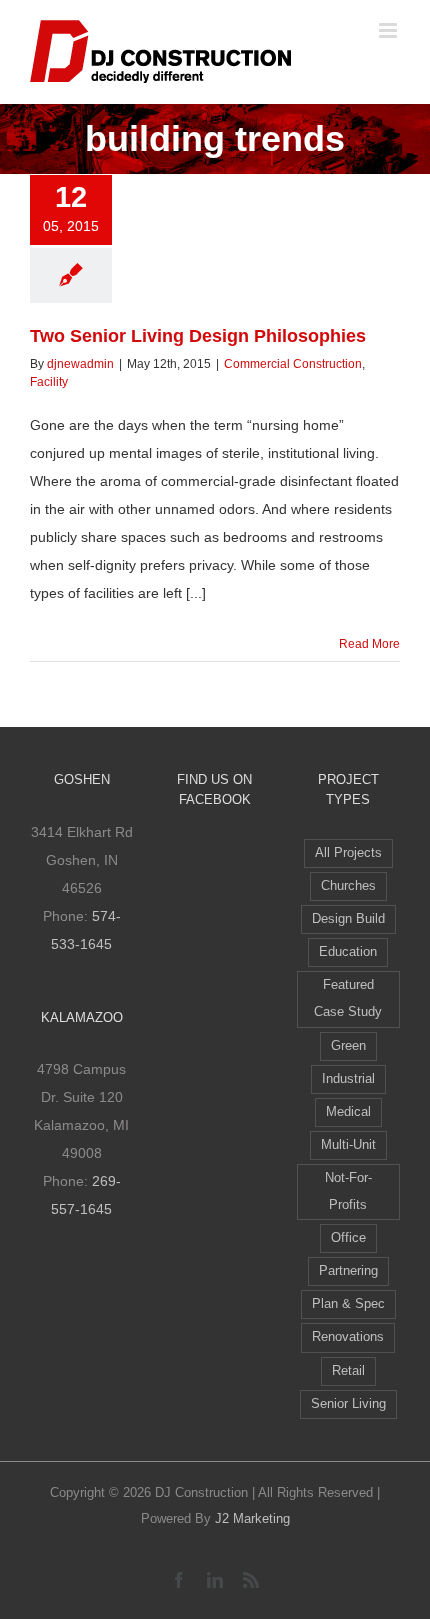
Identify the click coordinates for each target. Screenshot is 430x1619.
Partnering (348, 1271)
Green (348, 1046)
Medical (348, 1112)
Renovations (348, 1337)
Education (348, 952)
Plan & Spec (348, 1304)
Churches (348, 886)
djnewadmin (80, 364)
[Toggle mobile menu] (389, 30)
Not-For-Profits (348, 1191)
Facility (49, 382)
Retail (348, 1371)
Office (348, 1238)
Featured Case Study (348, 998)
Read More (369, 644)
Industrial (348, 1079)
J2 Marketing (252, 1518)
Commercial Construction (293, 364)
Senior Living (348, 1404)
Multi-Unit (348, 1145)
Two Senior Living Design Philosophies (198, 336)
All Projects (348, 853)
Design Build (348, 919)
